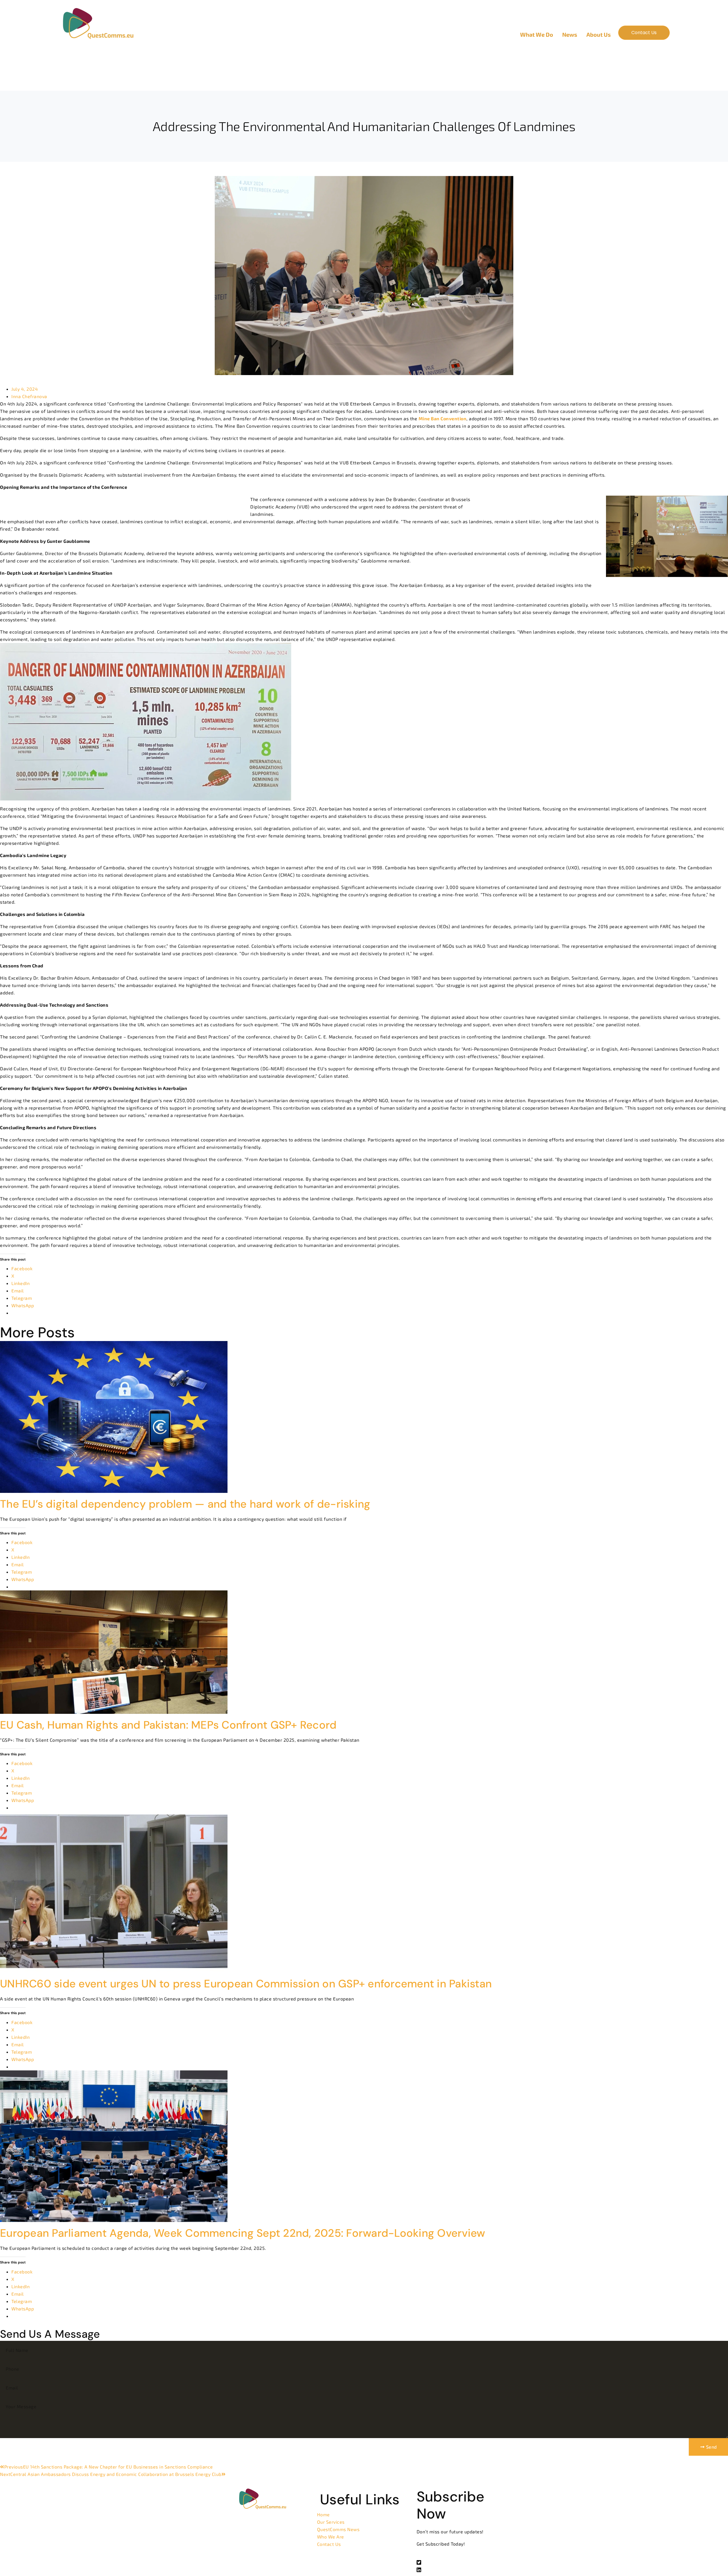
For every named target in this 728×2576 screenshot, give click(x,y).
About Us (599, 34)
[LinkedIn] (464, 2569)
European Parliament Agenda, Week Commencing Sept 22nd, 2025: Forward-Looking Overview (243, 2233)
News (570, 34)
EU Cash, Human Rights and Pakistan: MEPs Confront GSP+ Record (168, 1725)
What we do (537, 34)
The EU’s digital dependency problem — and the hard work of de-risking (185, 1504)
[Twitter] (464, 2562)
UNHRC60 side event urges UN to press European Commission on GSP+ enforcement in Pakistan (246, 1984)
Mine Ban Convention (443, 418)
